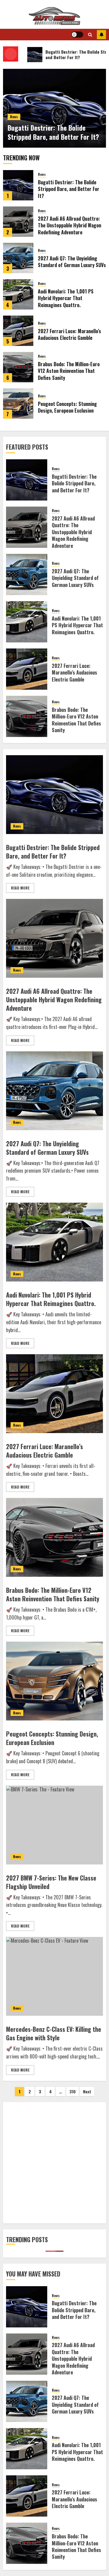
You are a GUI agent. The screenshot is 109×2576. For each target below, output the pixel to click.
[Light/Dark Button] (77, 35)
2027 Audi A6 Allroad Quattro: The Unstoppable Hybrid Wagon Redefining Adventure (69, 225)
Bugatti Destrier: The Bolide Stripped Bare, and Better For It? (53, 132)
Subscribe (101, 35)
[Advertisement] (54, 2163)
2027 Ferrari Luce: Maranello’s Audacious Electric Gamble (69, 334)
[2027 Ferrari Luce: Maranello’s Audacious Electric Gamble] (18, 331)
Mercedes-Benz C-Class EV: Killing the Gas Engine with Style (54, 2033)
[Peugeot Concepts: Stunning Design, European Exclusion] (18, 404)
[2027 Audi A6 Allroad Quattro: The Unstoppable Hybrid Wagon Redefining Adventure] (18, 222)
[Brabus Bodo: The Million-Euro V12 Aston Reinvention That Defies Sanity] (18, 367)
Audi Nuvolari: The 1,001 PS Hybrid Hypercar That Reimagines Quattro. (66, 298)
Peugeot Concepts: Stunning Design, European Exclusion (67, 407)
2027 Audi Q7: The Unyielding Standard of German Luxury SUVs (72, 262)
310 (73, 2091)
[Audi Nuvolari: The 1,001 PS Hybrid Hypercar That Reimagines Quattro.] (18, 294)
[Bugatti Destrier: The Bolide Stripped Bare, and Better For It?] (18, 185)
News (14, 117)
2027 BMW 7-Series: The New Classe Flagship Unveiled (51, 1882)
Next (87, 2091)
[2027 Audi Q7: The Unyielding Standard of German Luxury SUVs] (18, 258)
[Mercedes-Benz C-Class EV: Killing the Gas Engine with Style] (54, 1976)
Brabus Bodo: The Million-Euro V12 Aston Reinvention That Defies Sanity (69, 371)
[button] (90, 35)
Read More (20, 888)
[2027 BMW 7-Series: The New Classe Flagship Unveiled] (54, 1825)
